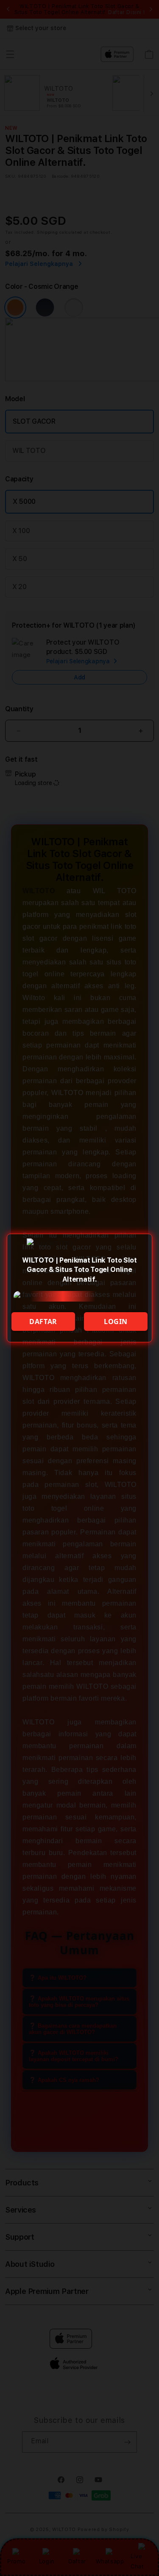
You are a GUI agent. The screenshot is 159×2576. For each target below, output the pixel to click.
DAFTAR (43, 1322)
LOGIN (116, 1322)
